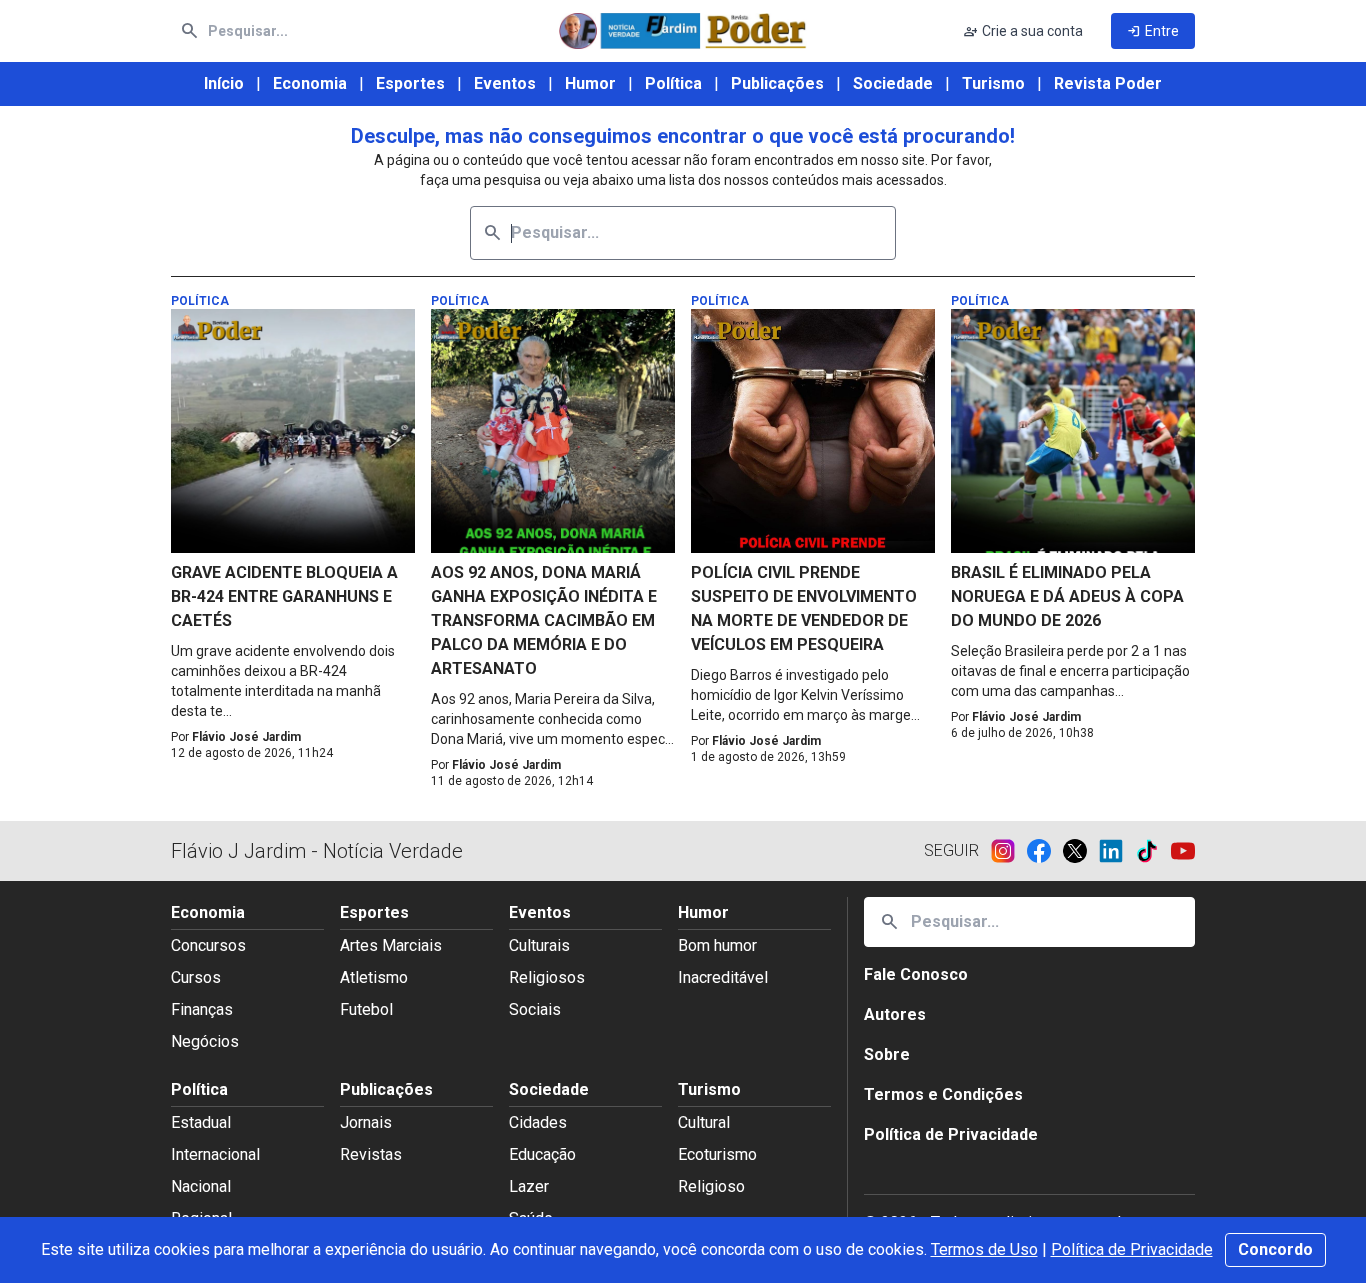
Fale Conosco (916, 974)
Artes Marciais (391, 945)
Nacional (201, 1186)
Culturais (539, 945)
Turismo (993, 83)
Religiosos (547, 977)
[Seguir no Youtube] (1183, 851)
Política (673, 83)
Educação (542, 1154)
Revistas (371, 1154)
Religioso (711, 1186)
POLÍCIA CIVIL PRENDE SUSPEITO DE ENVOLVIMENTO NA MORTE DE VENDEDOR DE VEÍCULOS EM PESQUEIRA (804, 608)
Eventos (505, 83)
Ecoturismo (717, 1154)
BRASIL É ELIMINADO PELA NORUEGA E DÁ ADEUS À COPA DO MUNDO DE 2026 (1067, 596)
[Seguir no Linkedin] (1117, 851)
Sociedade (893, 83)
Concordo (1275, 1249)
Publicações (777, 83)
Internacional (215, 1154)
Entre (1153, 31)
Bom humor (717, 945)
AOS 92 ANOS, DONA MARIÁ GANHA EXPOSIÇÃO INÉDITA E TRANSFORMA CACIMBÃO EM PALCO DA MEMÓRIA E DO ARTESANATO (544, 620)
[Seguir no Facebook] (1045, 851)
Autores (895, 1014)
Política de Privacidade (1132, 1249)
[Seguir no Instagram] (1009, 851)
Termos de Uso (984, 1249)
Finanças (202, 1009)
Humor (590, 83)
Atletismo (374, 977)
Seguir (951, 850)
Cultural (704, 1122)
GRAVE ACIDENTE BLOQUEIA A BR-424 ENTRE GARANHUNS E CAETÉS (284, 596)
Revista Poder (1108, 83)
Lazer (529, 1186)
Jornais (366, 1122)
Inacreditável (723, 977)
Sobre (887, 1054)
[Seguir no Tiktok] (1153, 851)
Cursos (196, 977)
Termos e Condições (943, 1094)
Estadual (201, 1122)
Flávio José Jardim (246, 737)
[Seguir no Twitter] (1081, 851)
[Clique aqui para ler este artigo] (293, 431)
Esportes (410, 83)
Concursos (208, 945)
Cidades (538, 1122)
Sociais (535, 1009)
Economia (310, 83)
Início (224, 83)
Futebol (366, 1009)
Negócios (205, 1041)
